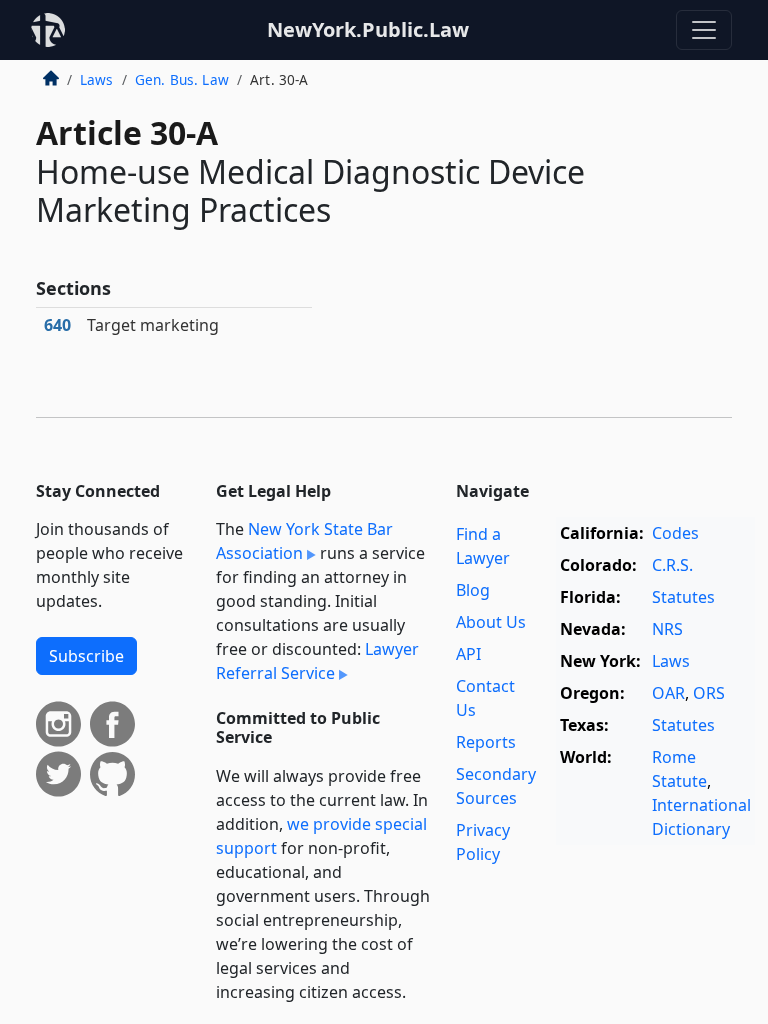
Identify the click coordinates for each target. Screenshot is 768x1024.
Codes (675, 533)
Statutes (683, 597)
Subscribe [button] (86, 656)
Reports (486, 742)
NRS (667, 629)
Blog (473, 590)
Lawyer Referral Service (317, 661)
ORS (709, 693)
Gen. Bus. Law (182, 79)
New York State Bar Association (304, 541)
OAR (668, 693)
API (468, 654)
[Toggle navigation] (704, 30)
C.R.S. (672, 565)
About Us (491, 622)
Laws (97, 79)
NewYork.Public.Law (368, 29)
